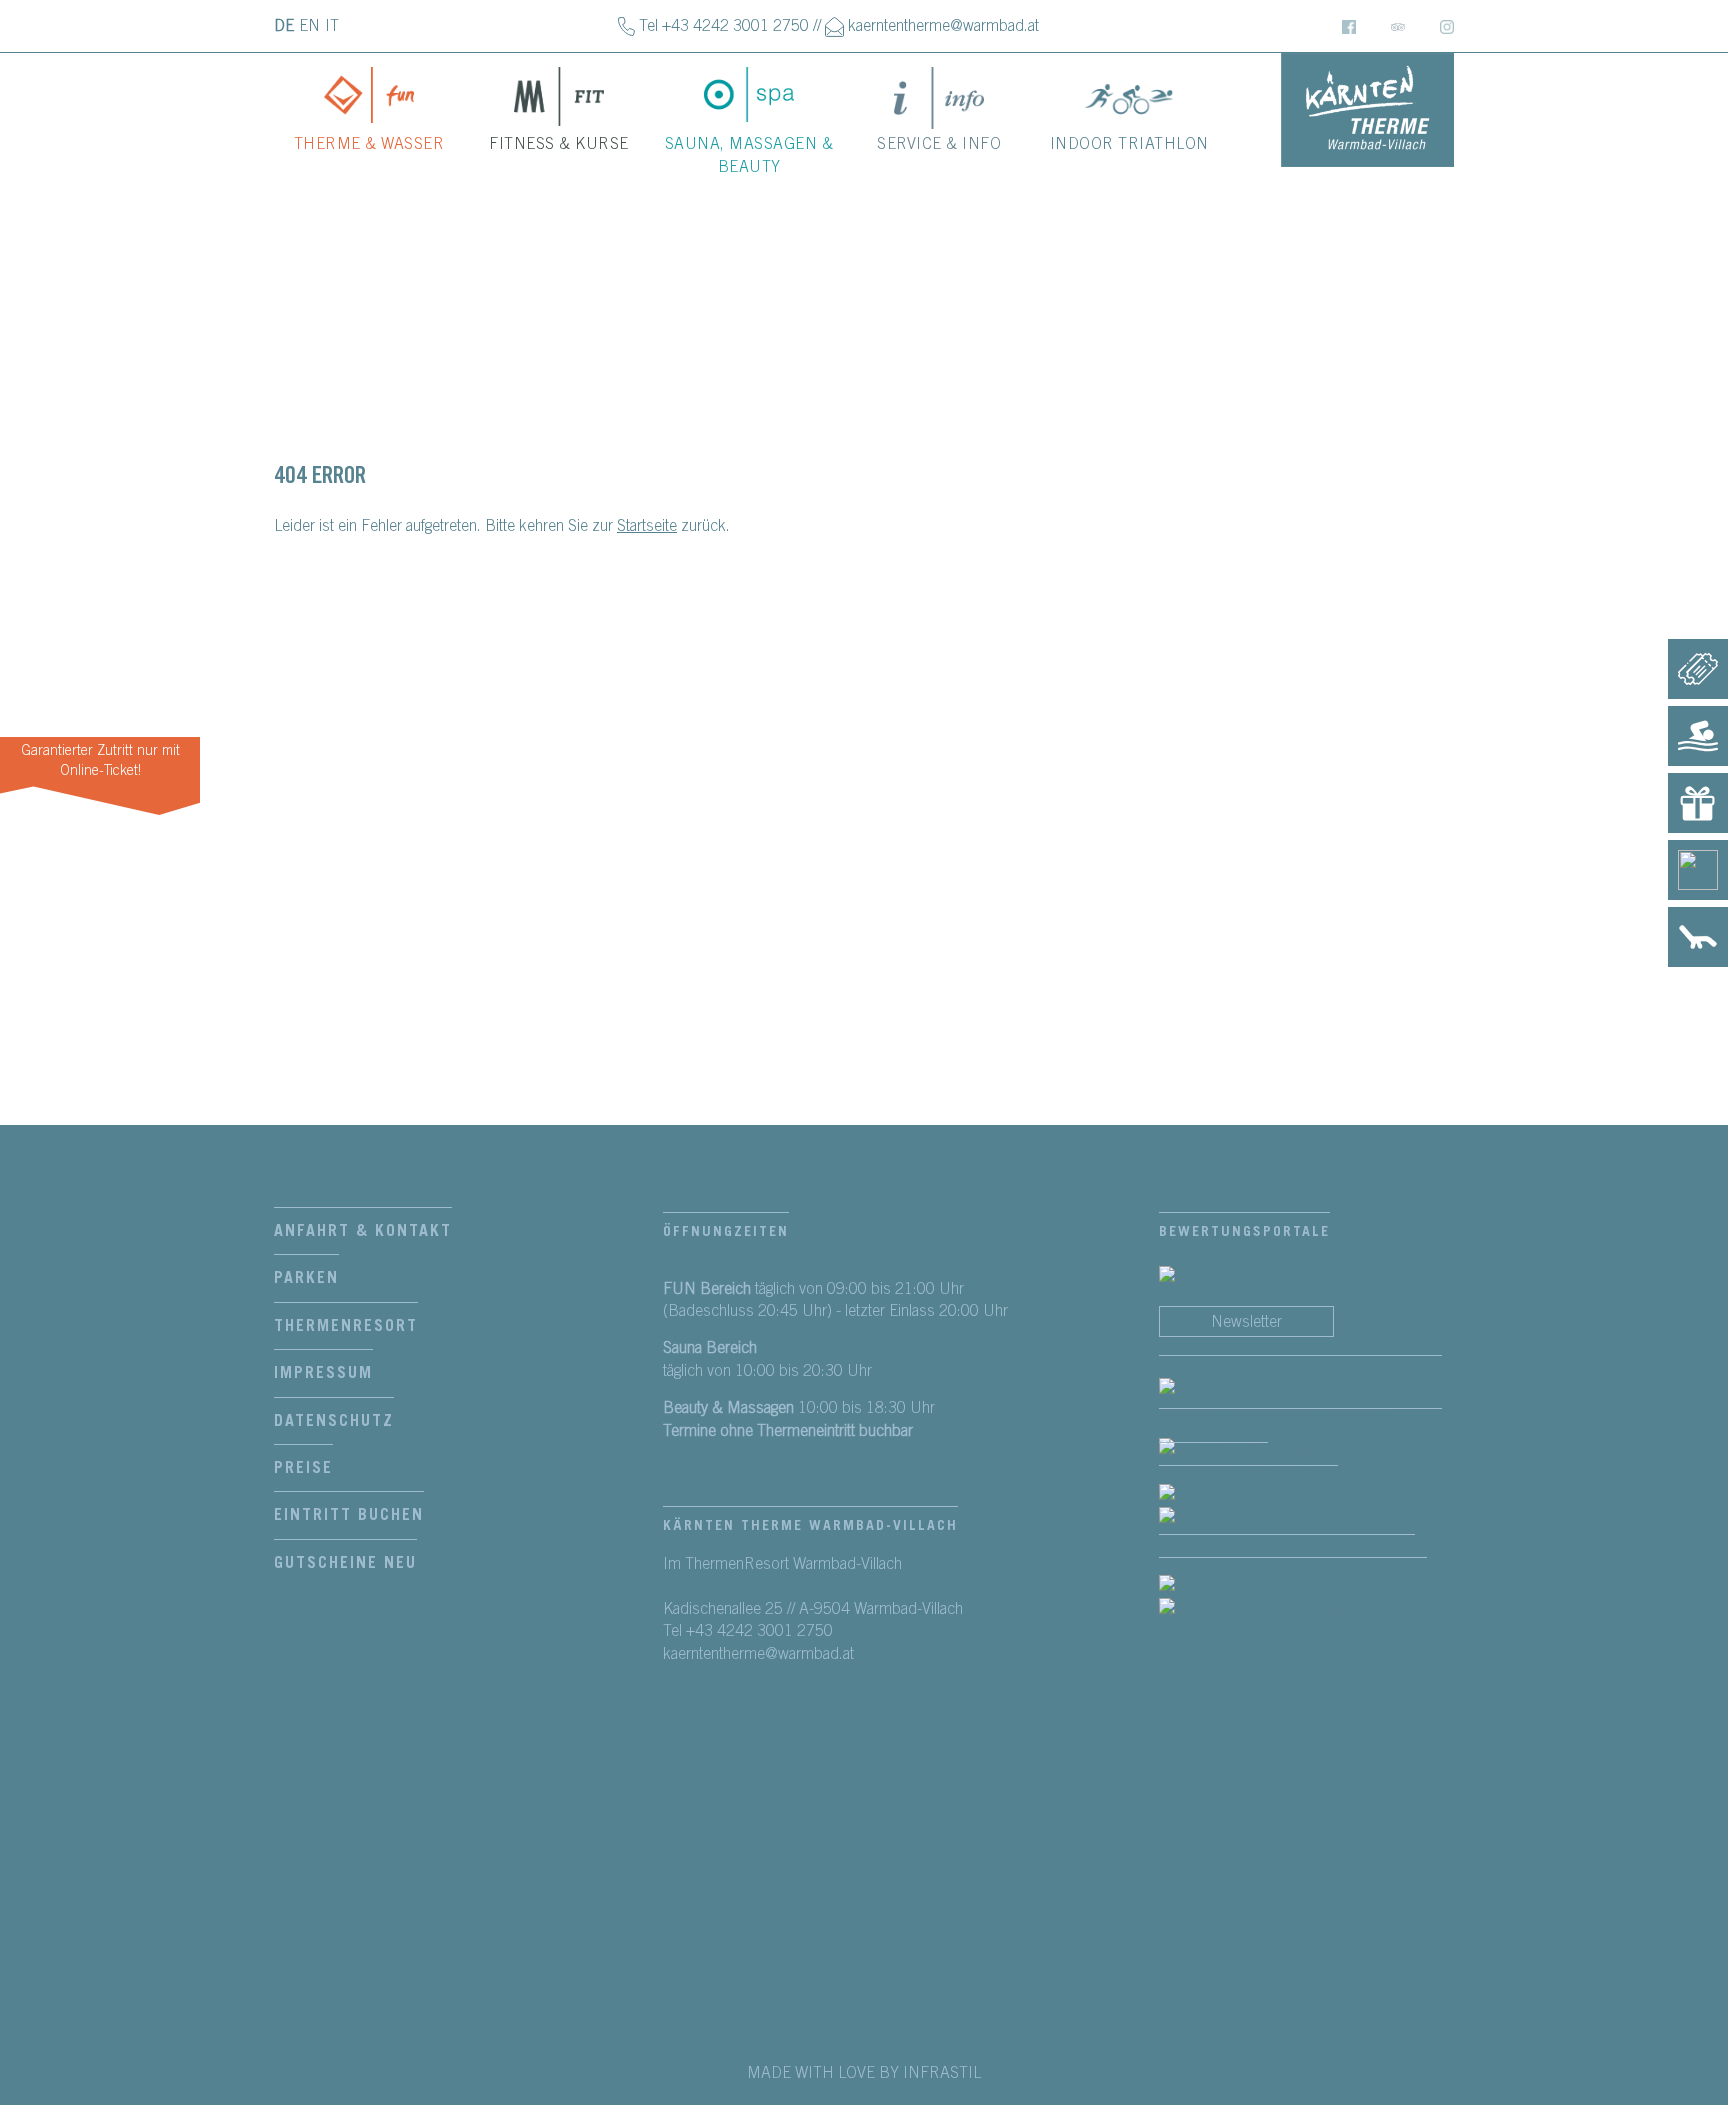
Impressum (323, 1373)
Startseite (647, 526)
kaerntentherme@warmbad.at (943, 26)
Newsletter (1246, 1322)
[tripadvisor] (1203, 1276)
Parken (306, 1278)
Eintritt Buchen (349, 1515)
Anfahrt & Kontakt (363, 1231)
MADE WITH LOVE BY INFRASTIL (864, 2073)
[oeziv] (1213, 1494)
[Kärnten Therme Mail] (834, 26)
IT (332, 26)
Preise (303, 1468)
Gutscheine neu (345, 1563)
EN (309, 26)
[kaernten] (1300, 1460)
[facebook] (1300, 1407)
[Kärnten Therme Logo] (1367, 110)
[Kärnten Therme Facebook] (1349, 26)
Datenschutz (334, 1421)
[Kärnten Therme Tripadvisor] (1398, 26)
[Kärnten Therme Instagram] (1447, 26)
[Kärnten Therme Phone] (626, 26)
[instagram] (1293, 1609)
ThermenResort (346, 1326)
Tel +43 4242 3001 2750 (724, 26)
